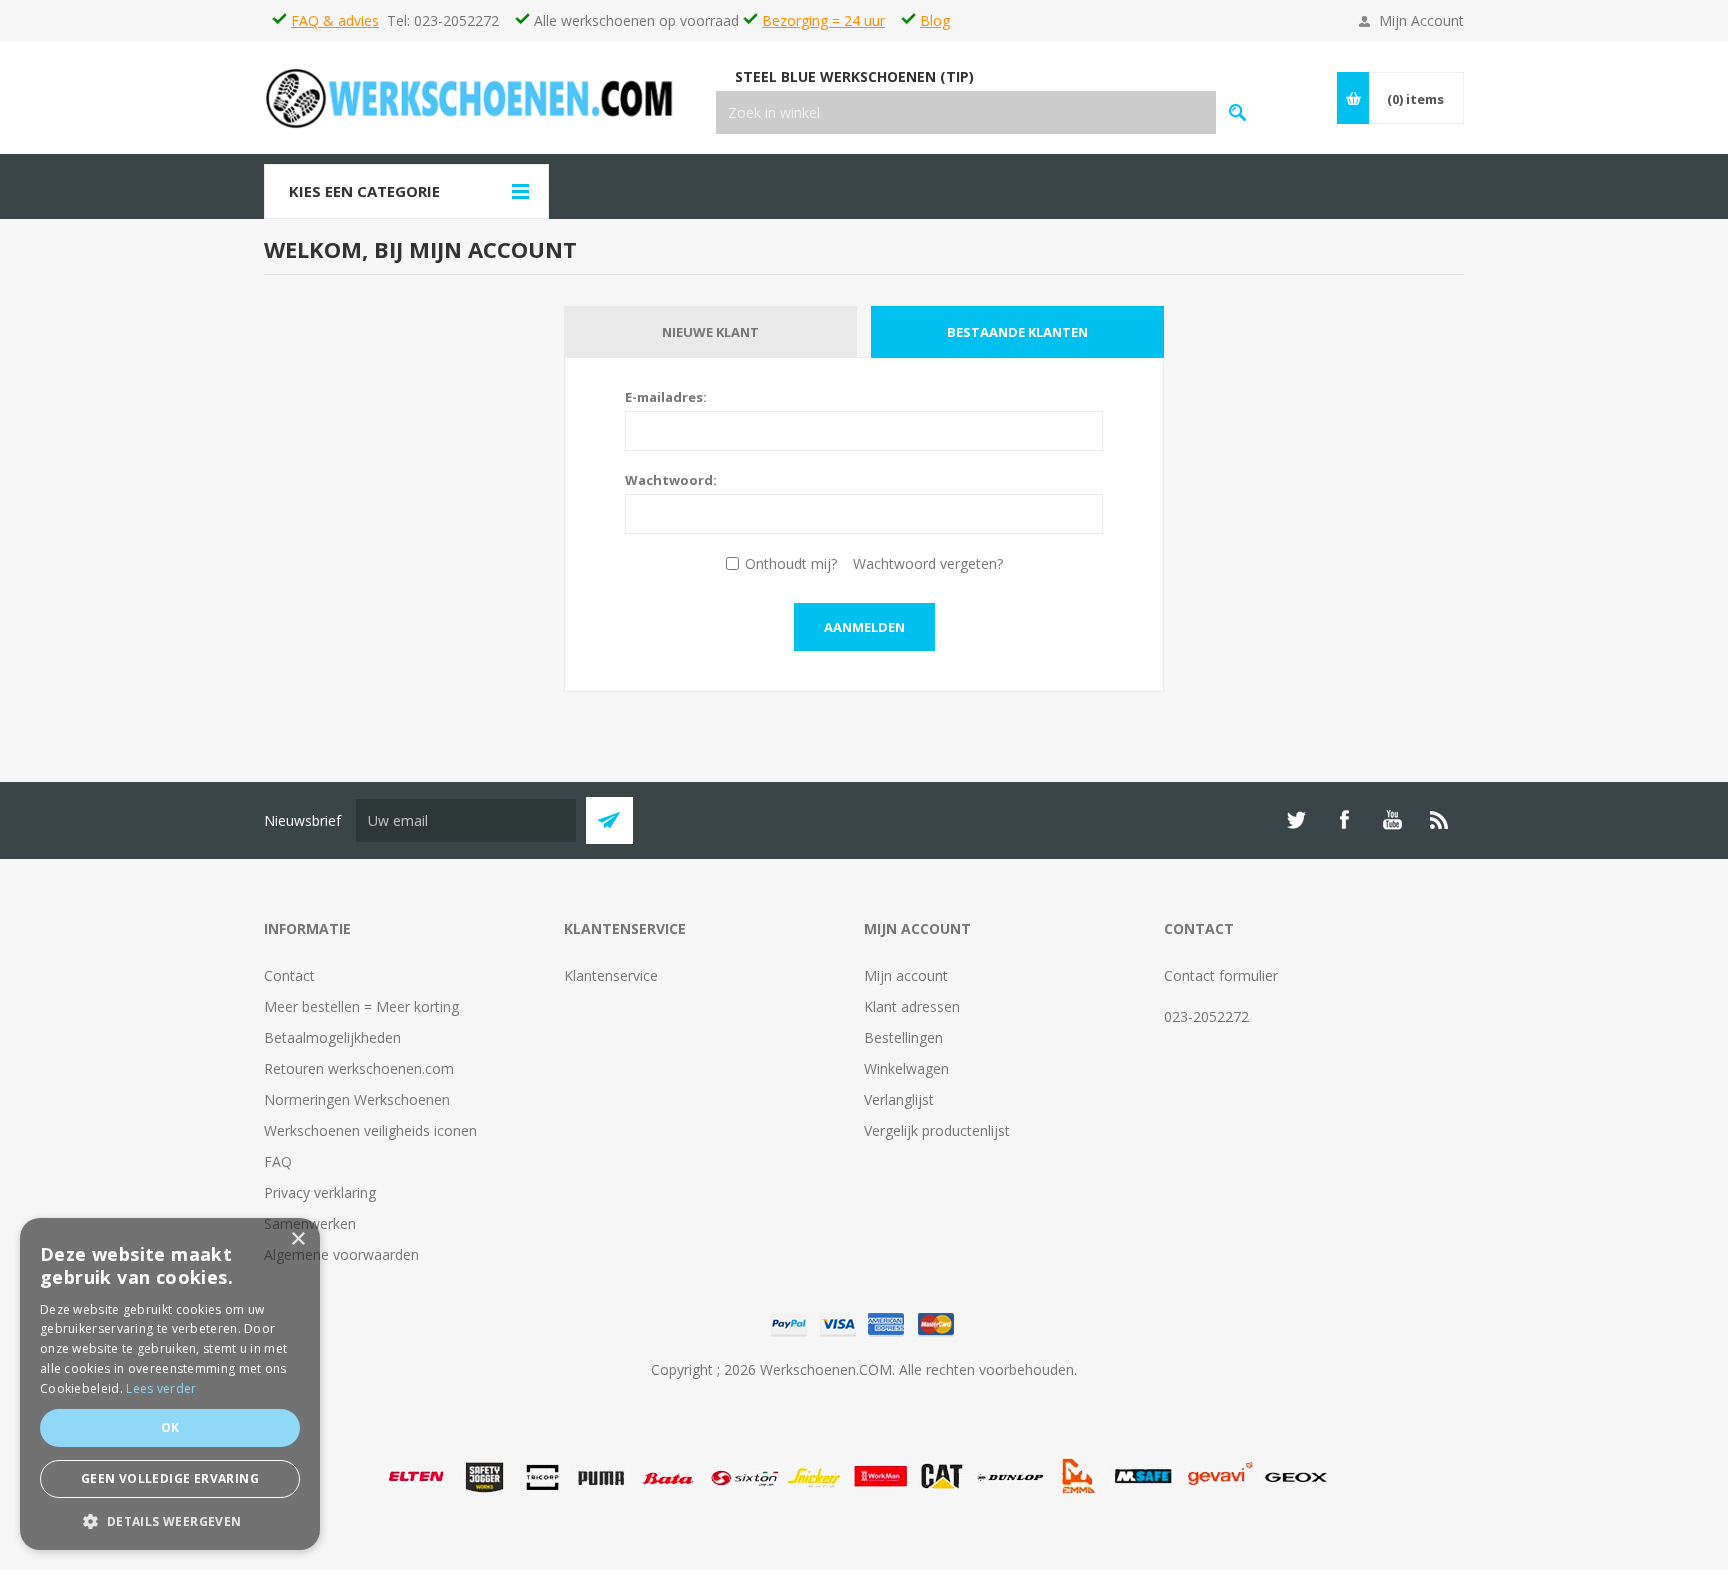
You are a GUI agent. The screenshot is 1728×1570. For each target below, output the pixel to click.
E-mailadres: (666, 397)
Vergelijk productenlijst (937, 1130)
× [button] (297, 1239)
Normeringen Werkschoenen (357, 1099)
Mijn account (906, 975)
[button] (170, 1520)
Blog (935, 20)
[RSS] (1440, 820)
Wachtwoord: (671, 480)
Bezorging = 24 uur (823, 20)
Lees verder (161, 1388)
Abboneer (609, 820)
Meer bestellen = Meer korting (361, 1006)
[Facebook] (1344, 820)
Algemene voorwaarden (341, 1254)
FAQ (278, 1161)
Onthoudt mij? (791, 563)
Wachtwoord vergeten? (928, 563)
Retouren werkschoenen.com (359, 1068)
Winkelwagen (906, 1068)
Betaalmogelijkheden (332, 1037)
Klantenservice (611, 975)
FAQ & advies (335, 20)
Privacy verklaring (320, 1192)
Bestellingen (903, 1037)
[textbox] (966, 112)
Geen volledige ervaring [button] (170, 1478)
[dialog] (170, 1384)
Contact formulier (1221, 975)
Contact (289, 975)
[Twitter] (1296, 820)
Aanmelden (864, 627)
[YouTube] (1392, 820)
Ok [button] (170, 1427)
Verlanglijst (899, 1099)
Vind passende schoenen (1237, 112)
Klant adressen (912, 1006)
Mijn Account (1421, 20)
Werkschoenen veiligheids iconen (370, 1130)
